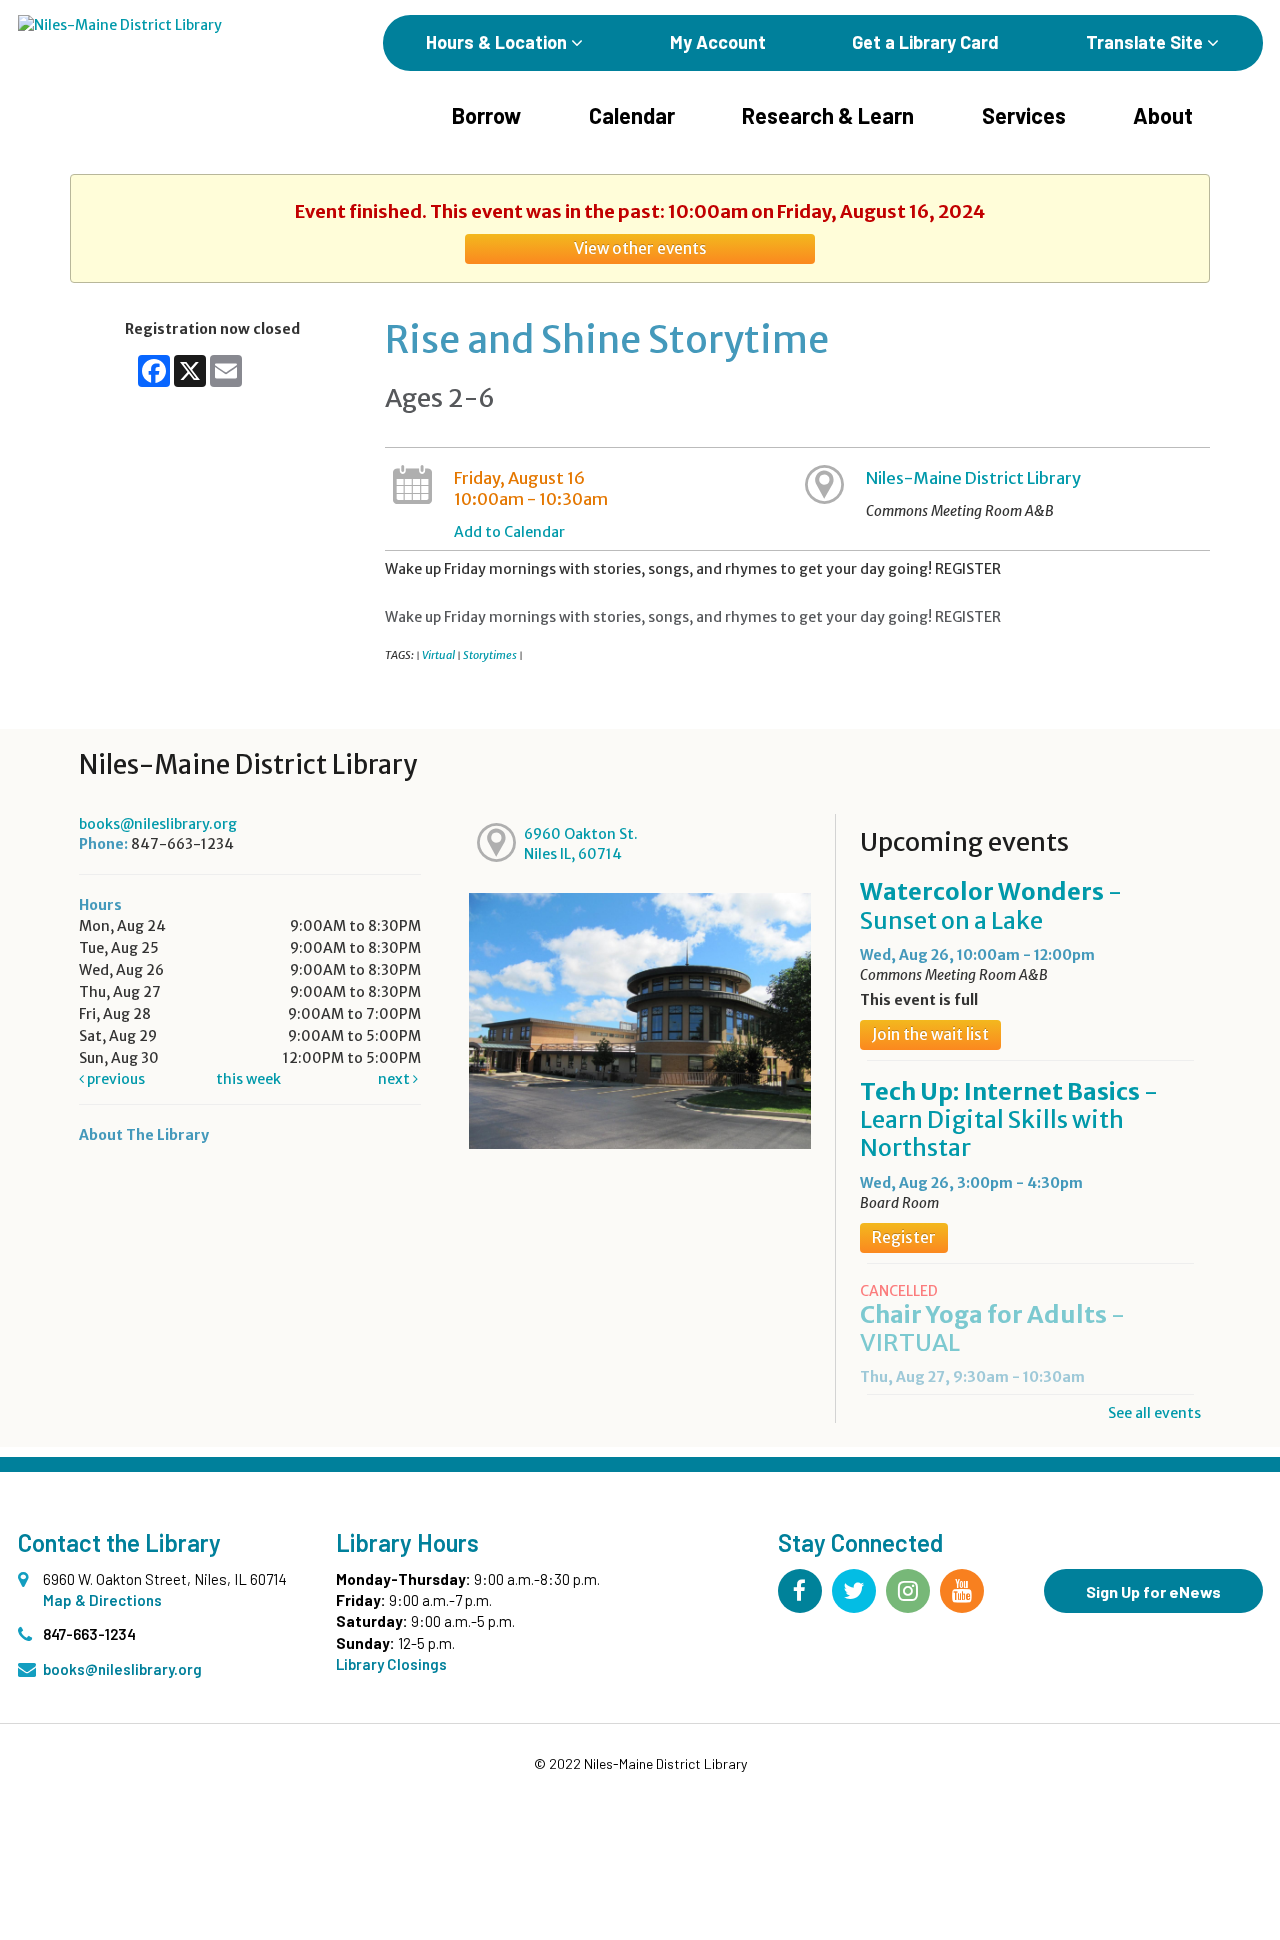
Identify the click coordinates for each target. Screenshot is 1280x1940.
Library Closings (391, 1664)
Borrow (486, 115)
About (1163, 115)
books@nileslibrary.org (158, 824)
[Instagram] (908, 1591)
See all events (1154, 1413)
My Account (718, 42)
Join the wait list (930, 1034)
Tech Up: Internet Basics (1009, 1119)
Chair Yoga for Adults (992, 1328)
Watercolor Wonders (991, 905)
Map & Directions (102, 1600)
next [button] (395, 1079)
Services (1024, 115)
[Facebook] (800, 1591)
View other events (640, 248)
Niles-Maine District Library (973, 478)
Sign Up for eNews (1153, 1591)
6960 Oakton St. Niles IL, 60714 (581, 844)
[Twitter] (854, 1591)
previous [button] (114, 1079)
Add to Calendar (509, 532)
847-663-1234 (89, 1634)
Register (904, 1237)
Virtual (438, 655)
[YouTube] (962, 1591)
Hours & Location (498, 42)
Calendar (632, 115)
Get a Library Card (925, 42)
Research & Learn (828, 115)
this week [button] (248, 1079)
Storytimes (490, 655)
